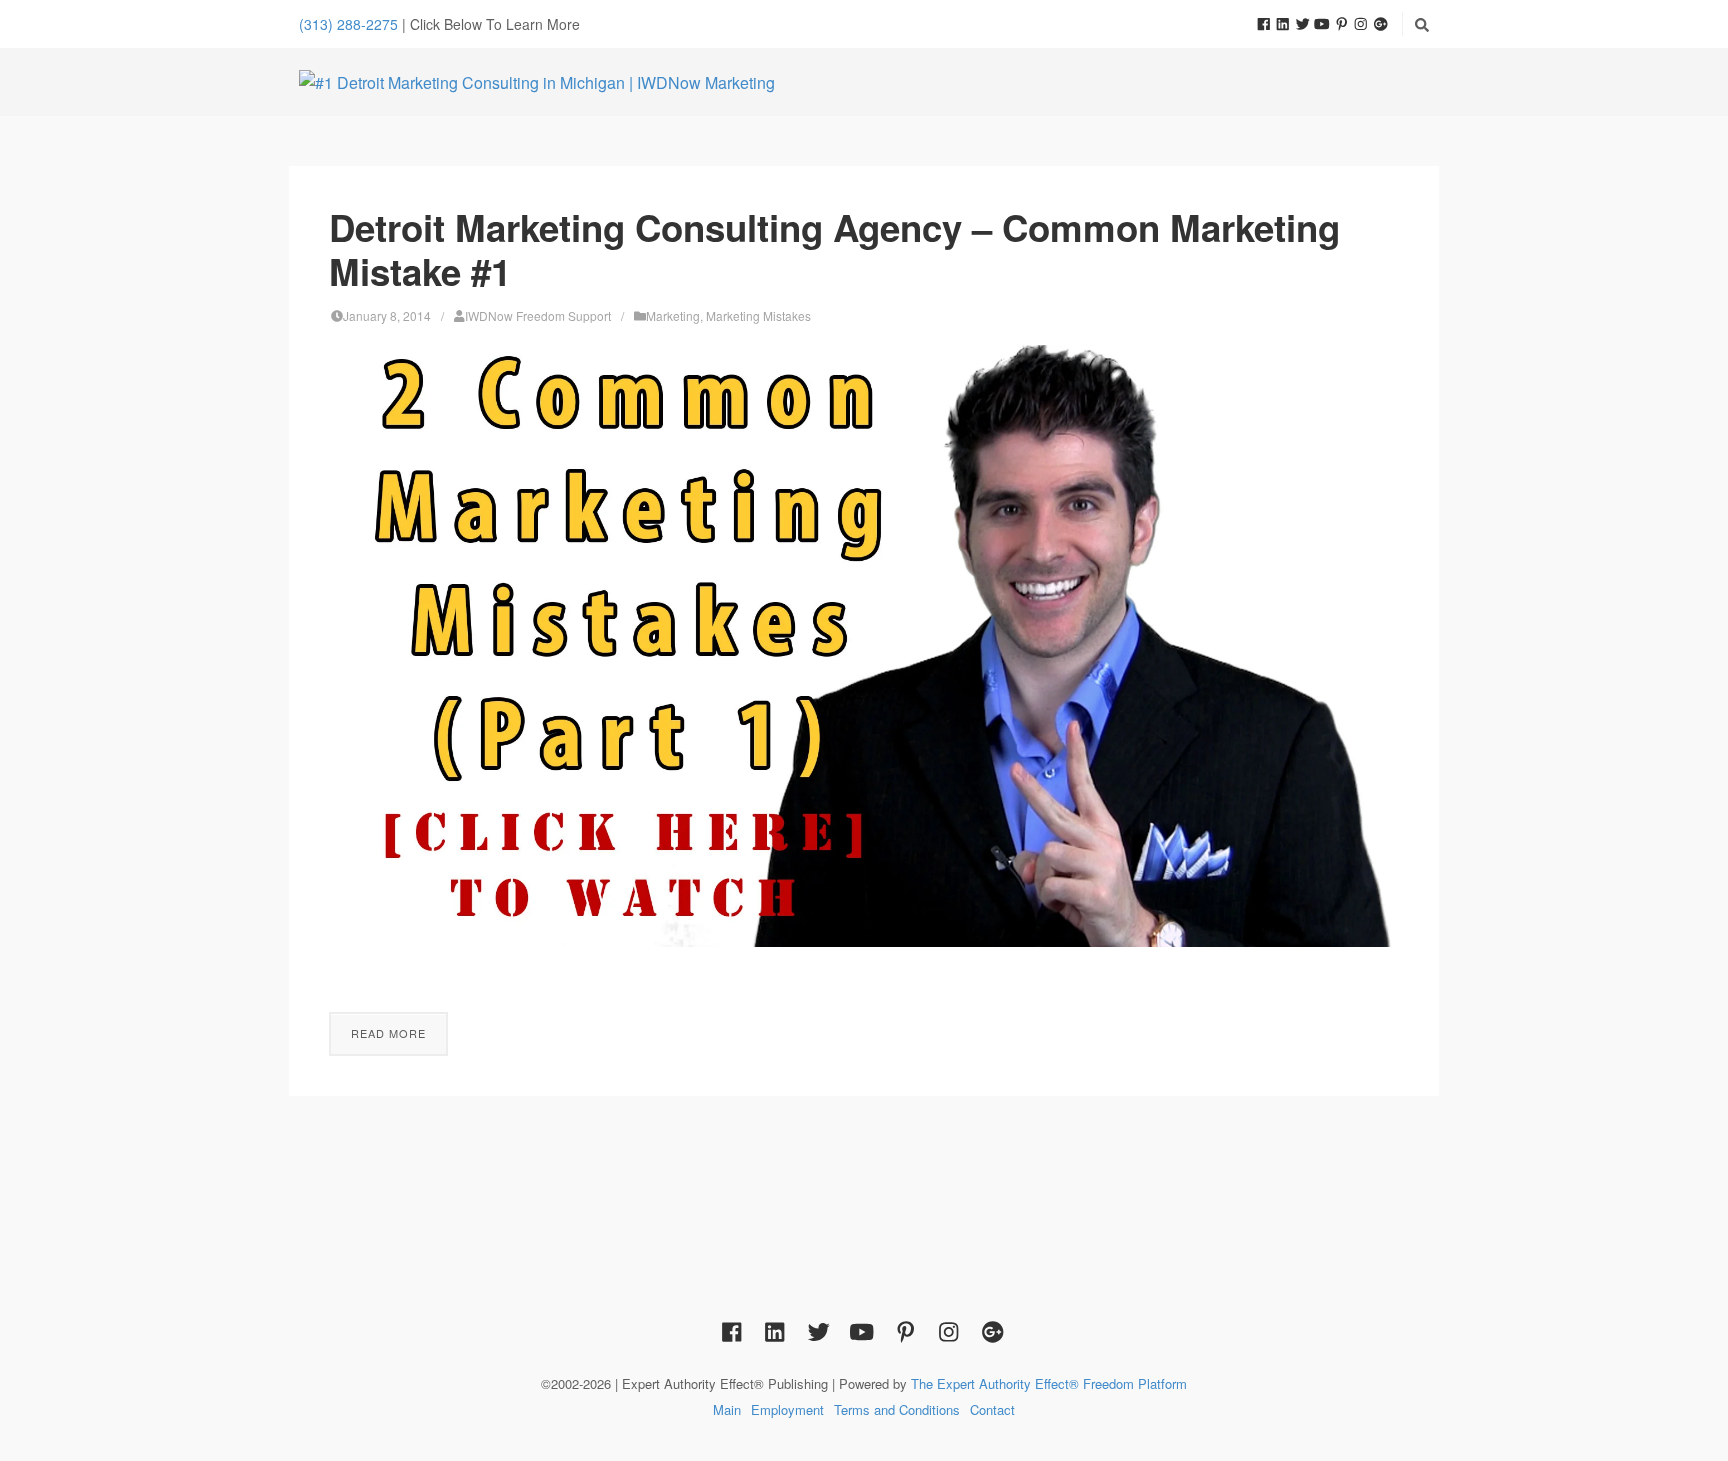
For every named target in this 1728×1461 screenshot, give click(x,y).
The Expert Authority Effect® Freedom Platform (1049, 1383)
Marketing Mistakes (758, 315)
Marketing (673, 315)
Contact (992, 1409)
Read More (388, 1033)
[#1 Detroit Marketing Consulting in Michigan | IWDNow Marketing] (537, 82)
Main (727, 1409)
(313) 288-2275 (348, 24)
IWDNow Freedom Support (538, 315)
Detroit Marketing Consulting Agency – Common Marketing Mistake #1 (834, 249)
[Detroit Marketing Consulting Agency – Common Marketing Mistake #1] (864, 646)
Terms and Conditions (897, 1409)
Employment (787, 1409)
